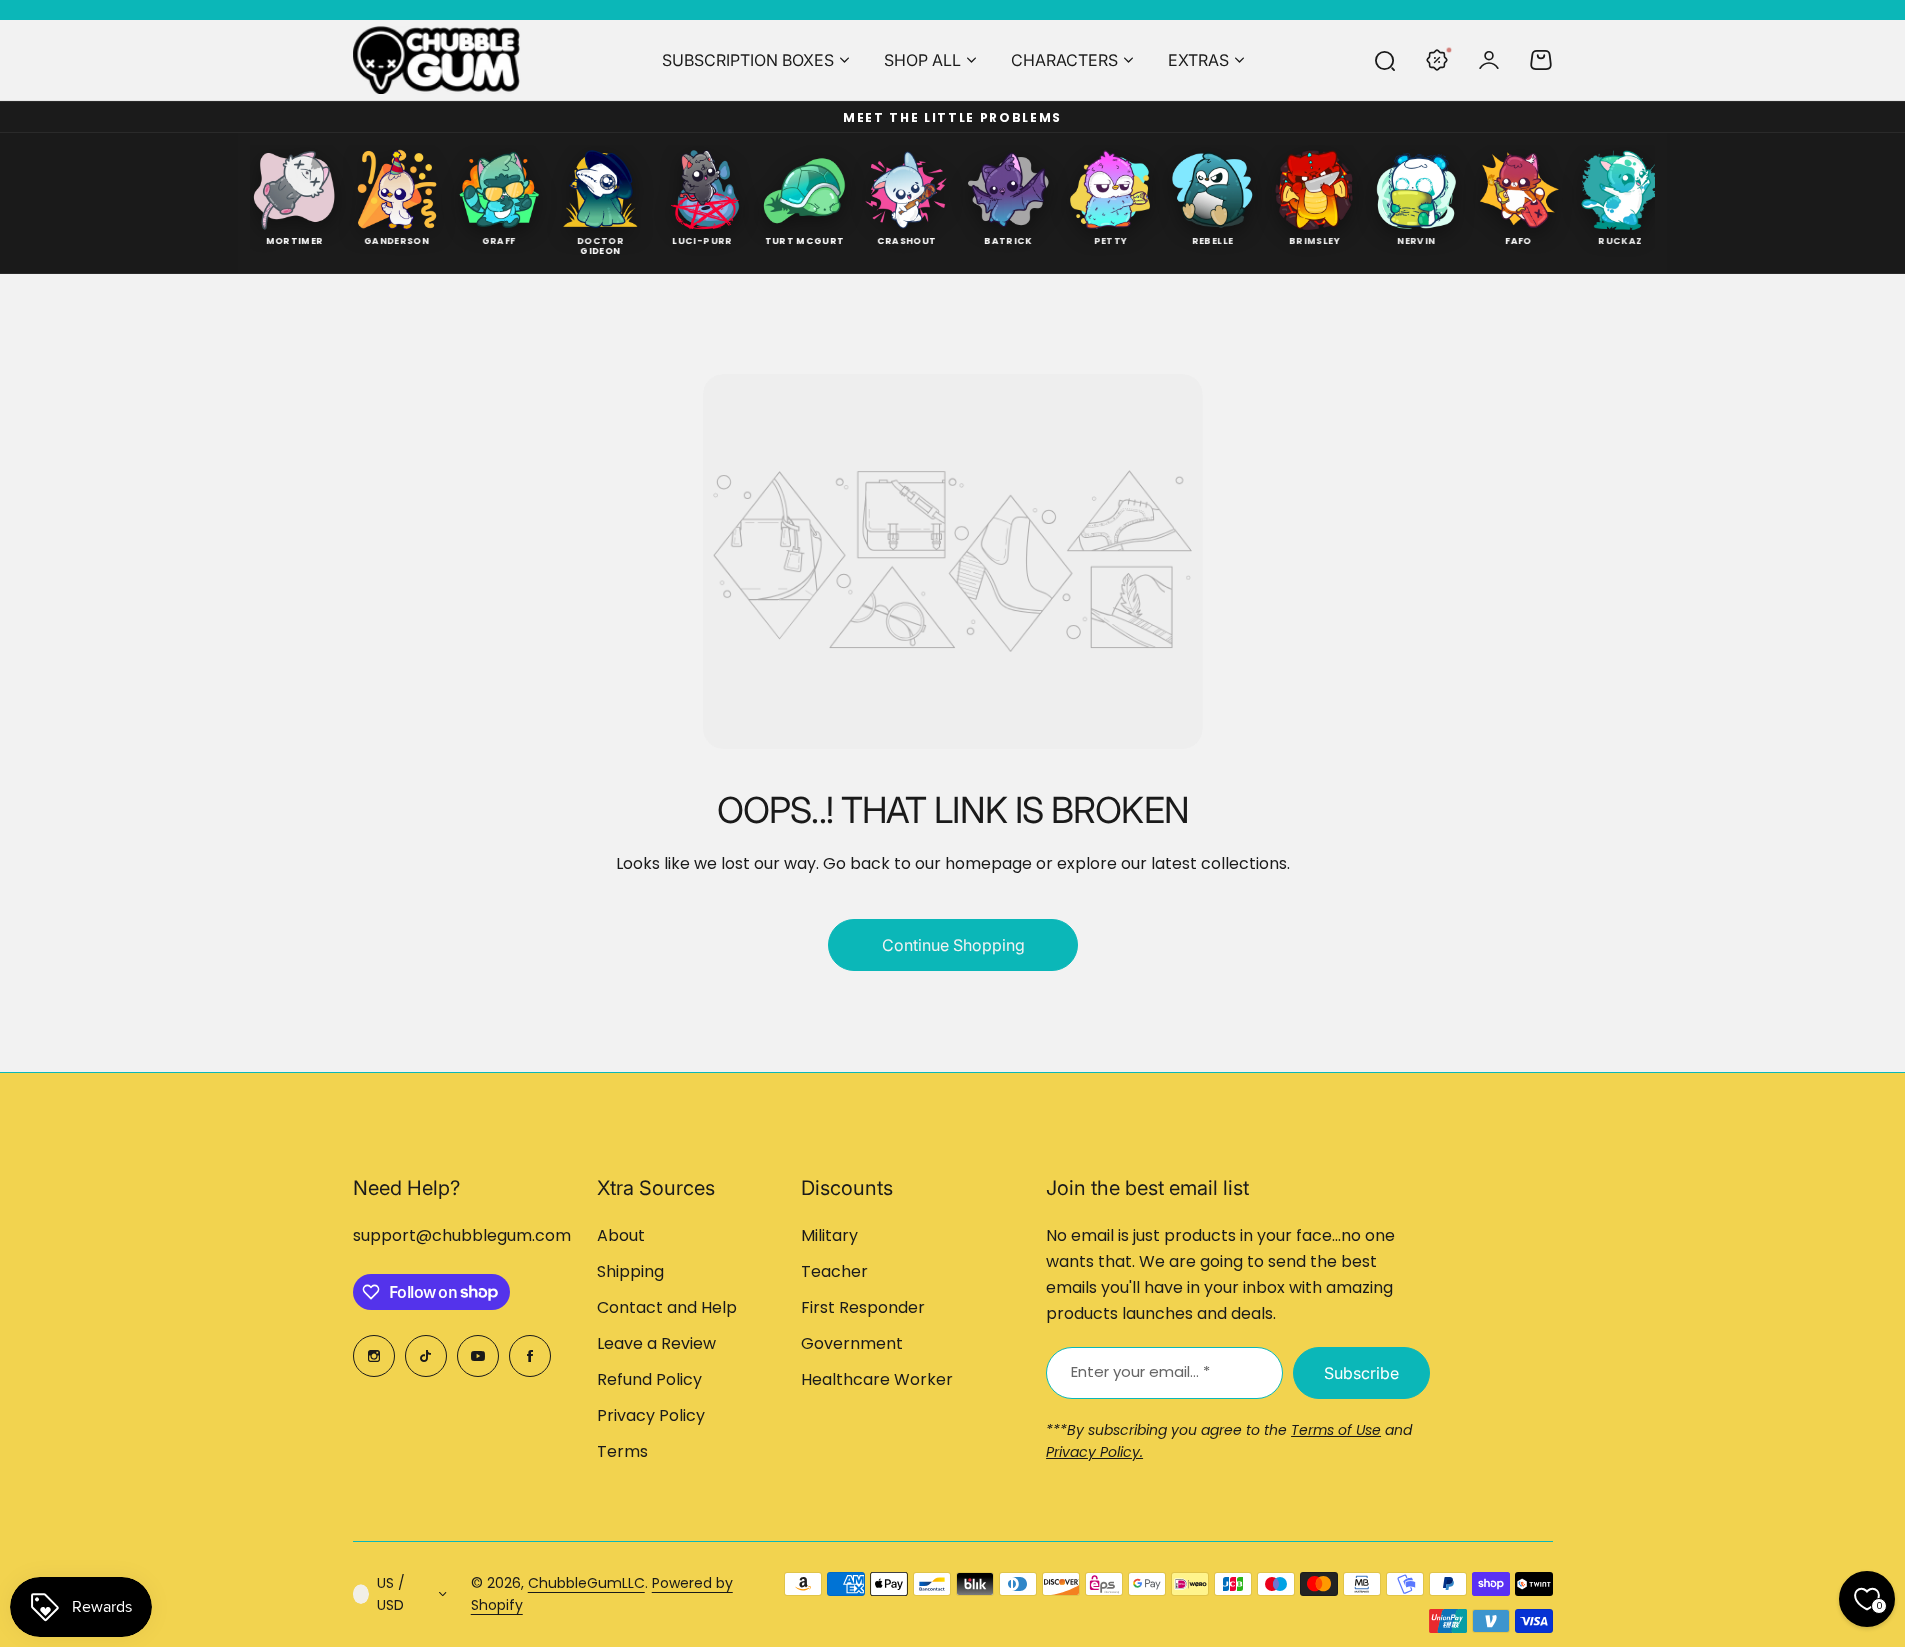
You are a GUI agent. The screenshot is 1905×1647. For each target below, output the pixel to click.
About (621, 1235)
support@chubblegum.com (462, 1235)
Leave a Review (656, 1343)
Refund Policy (649, 1379)
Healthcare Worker (877, 1379)
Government (852, 1343)
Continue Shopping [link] (952, 945)
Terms (622, 1451)
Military (829, 1235)
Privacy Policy (651, 1415)
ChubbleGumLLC (586, 1583)
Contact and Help (667, 1307)
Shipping (630, 1271)
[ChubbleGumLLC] (437, 60)
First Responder (863, 1307)
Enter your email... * (1140, 1371)
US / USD (391, 1594)
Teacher (834, 1271)
